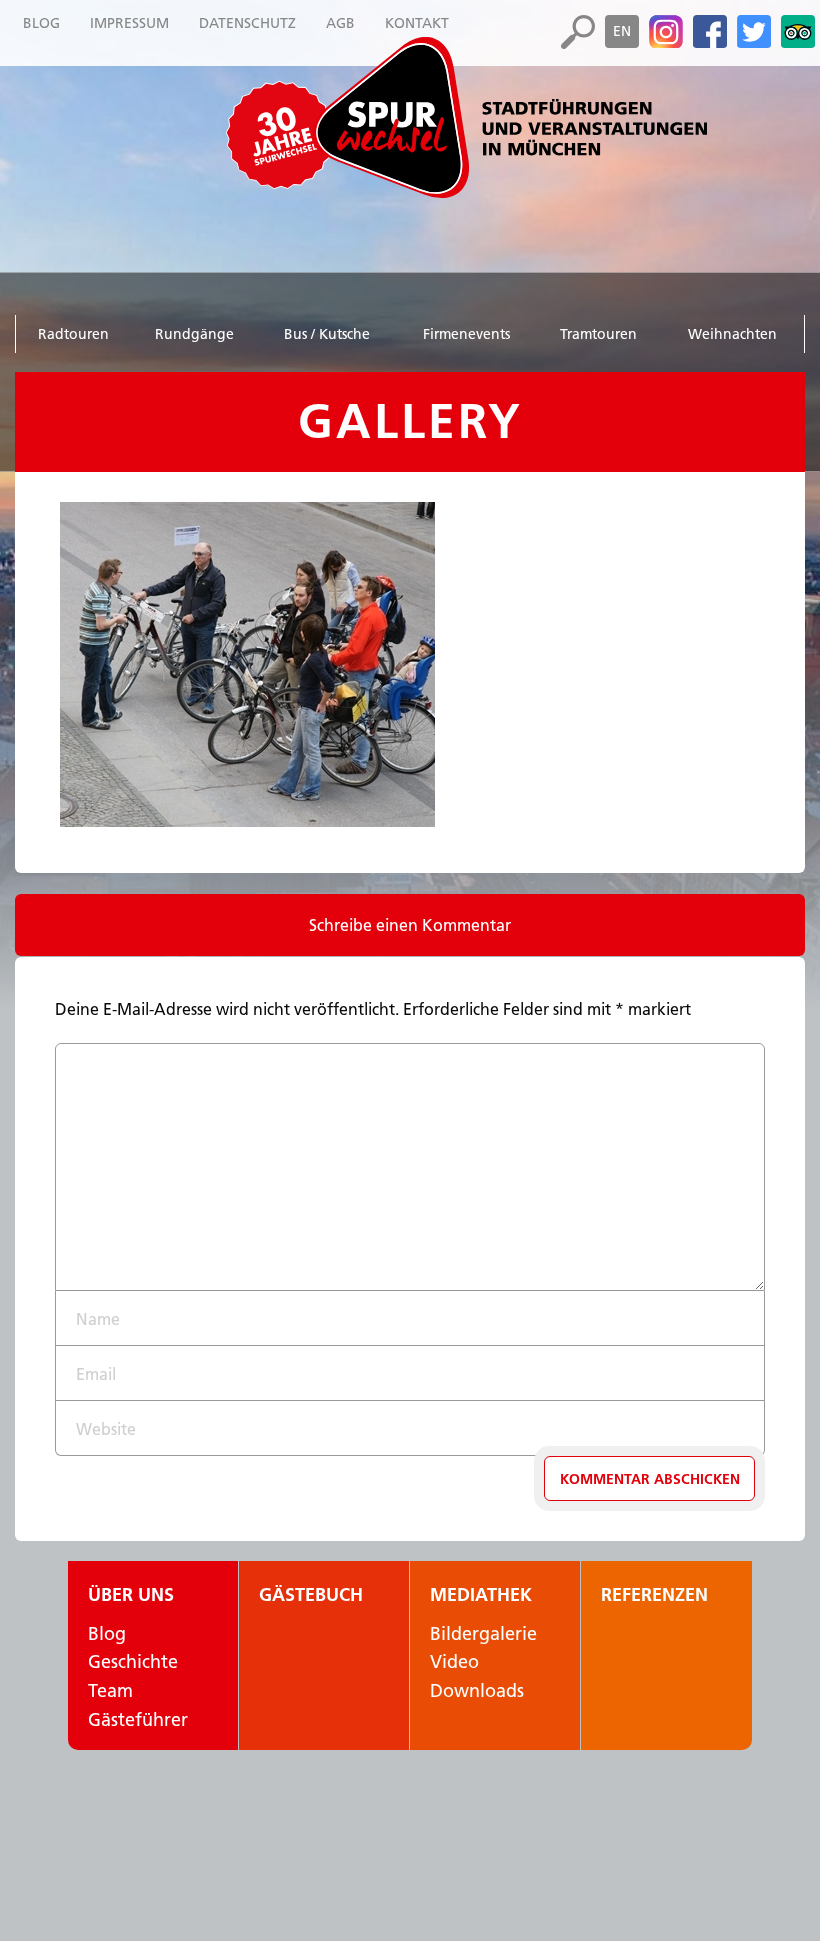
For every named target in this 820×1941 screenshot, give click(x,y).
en (622, 31)
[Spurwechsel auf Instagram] (666, 32)
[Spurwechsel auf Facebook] (710, 32)
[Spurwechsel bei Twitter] (754, 32)
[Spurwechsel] (510, 117)
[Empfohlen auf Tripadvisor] (798, 32)
